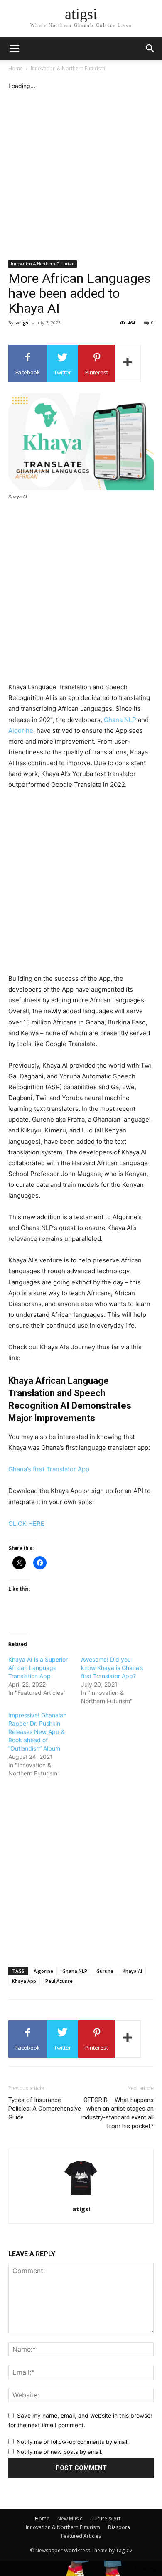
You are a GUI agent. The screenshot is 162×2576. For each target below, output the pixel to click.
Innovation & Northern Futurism (68, 68)
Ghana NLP (120, 720)
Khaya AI (132, 1971)
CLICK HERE (26, 1524)
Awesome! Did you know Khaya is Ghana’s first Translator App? (112, 1668)
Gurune (105, 1971)
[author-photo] (81, 2197)
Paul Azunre (59, 1981)
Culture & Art (105, 2518)
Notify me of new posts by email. (60, 2452)
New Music (70, 2518)
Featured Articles (81, 2536)
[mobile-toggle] (14, 49)
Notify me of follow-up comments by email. (73, 2442)
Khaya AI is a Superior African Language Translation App (38, 1668)
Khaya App (24, 1981)
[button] (150, 49)
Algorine (21, 731)
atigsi (23, 323)
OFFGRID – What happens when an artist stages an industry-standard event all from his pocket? (118, 2113)
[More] (128, 363)
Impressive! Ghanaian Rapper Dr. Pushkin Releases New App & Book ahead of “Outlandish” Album (37, 1732)
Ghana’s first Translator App (49, 1469)
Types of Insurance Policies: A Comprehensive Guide (45, 2109)
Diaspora (119, 2527)
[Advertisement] (81, 175)
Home (16, 68)
